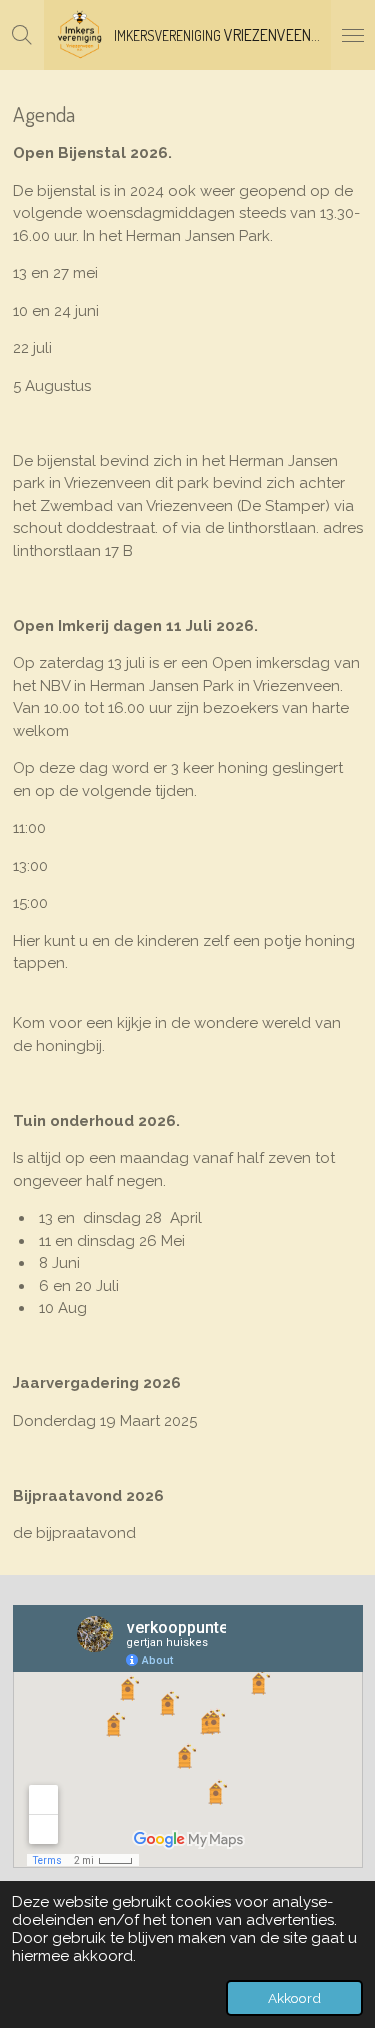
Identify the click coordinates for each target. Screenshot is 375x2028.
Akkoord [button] (294, 1998)
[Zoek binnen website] (22, 35)
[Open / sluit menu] (353, 35)
